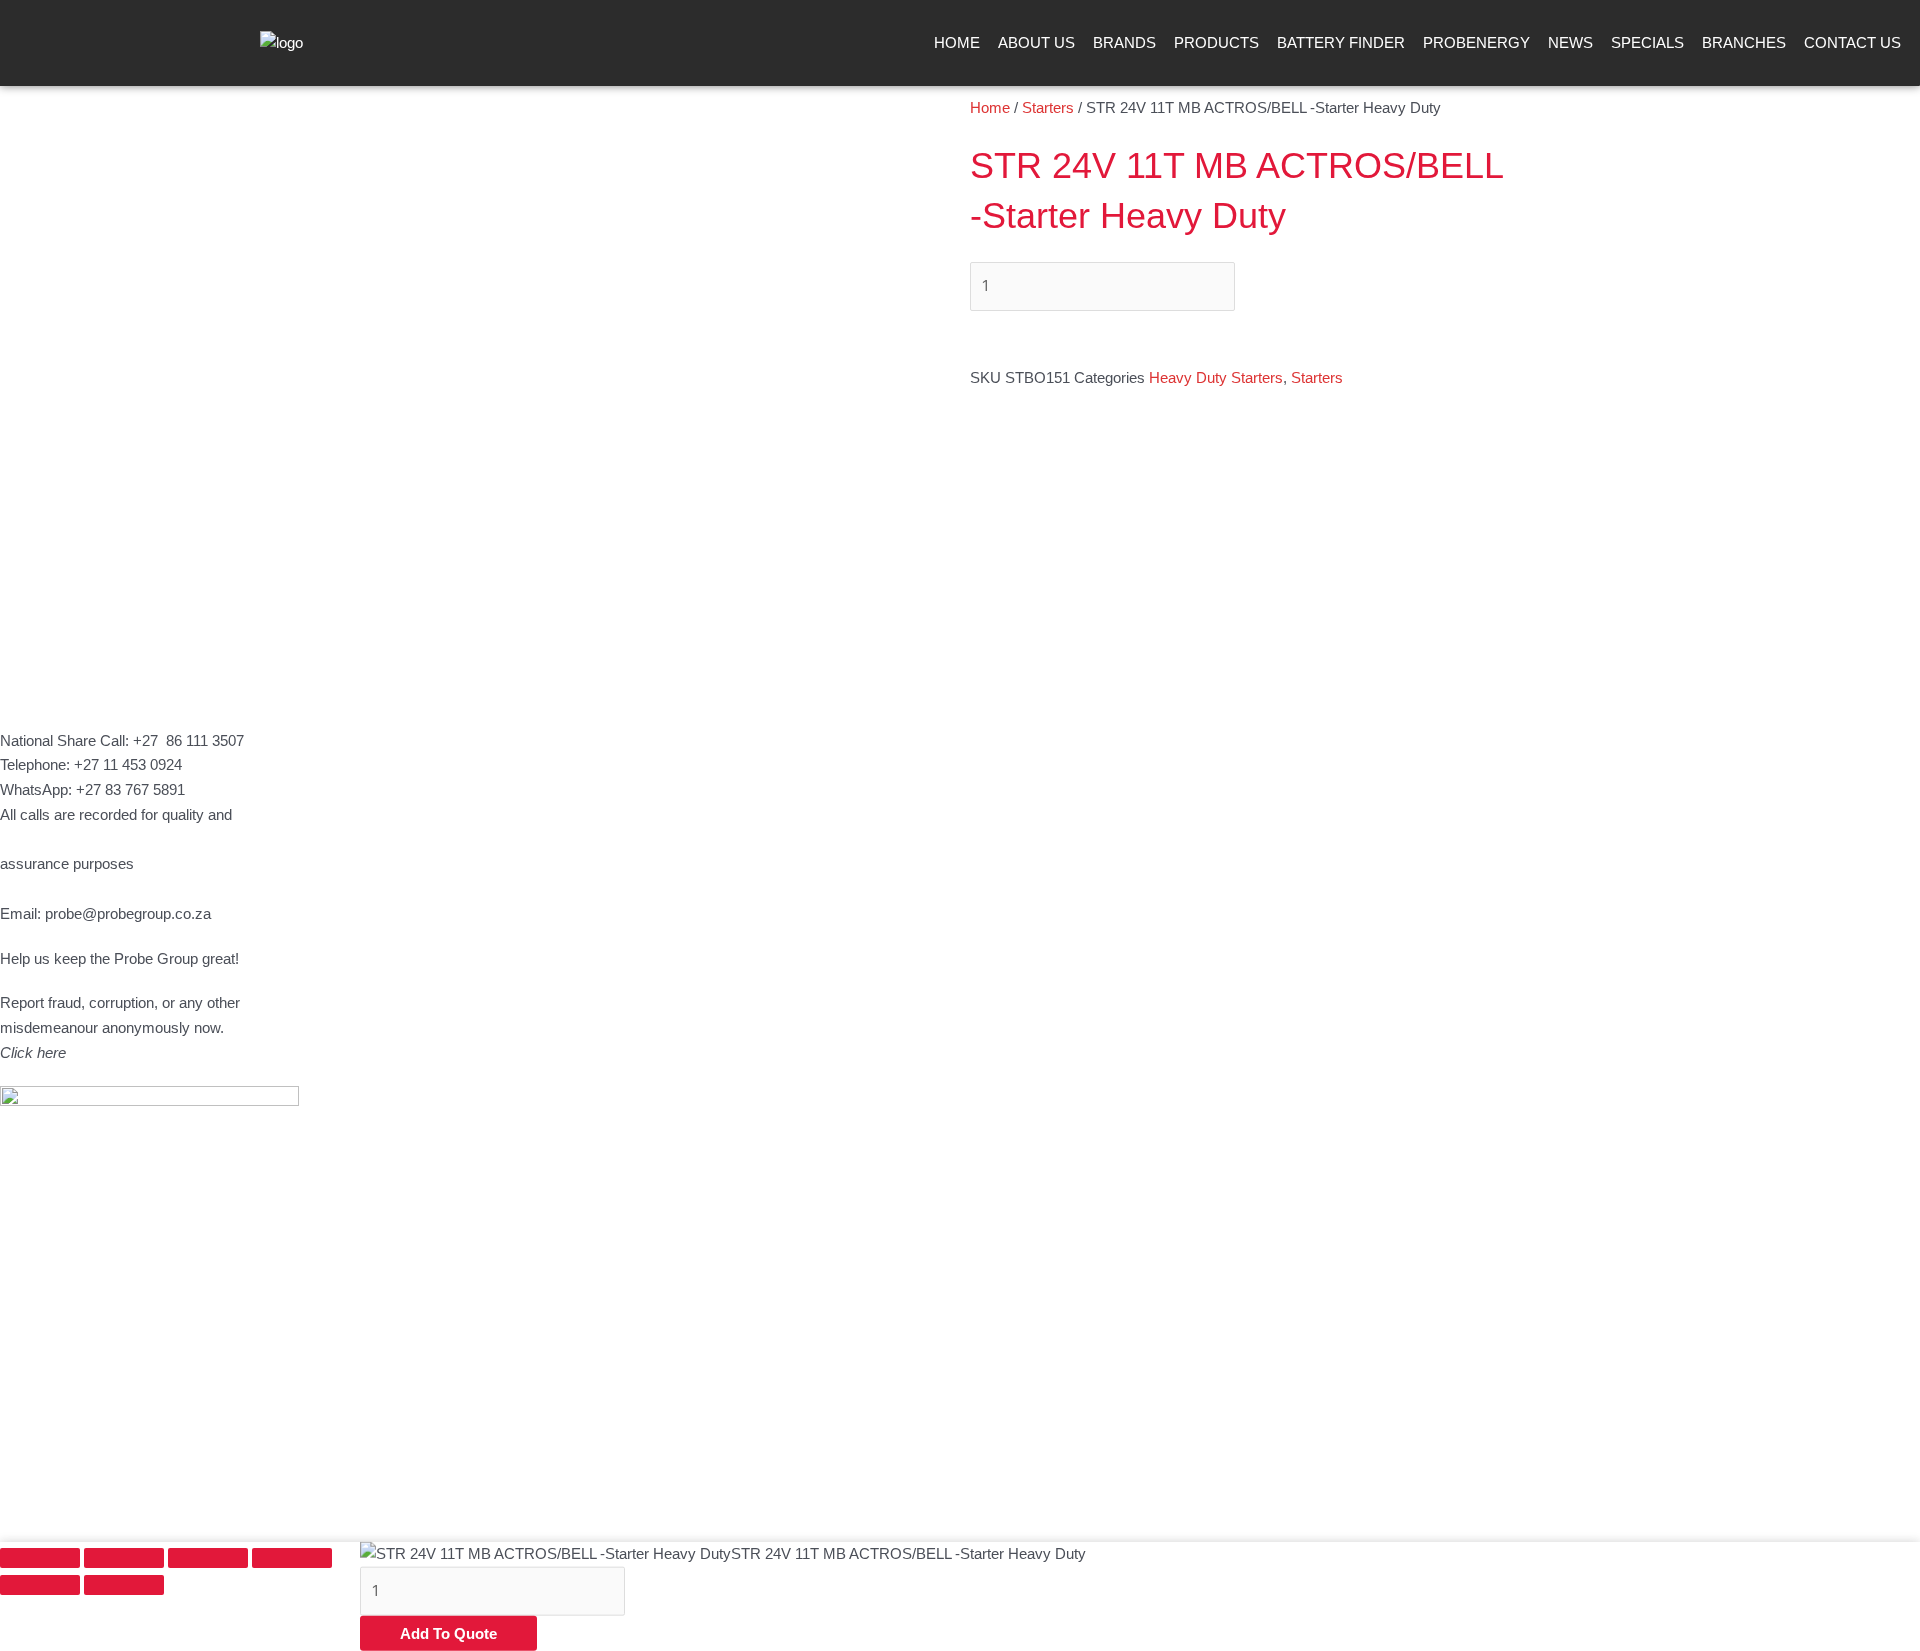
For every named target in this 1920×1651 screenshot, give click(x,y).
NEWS (1570, 42)
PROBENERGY (1476, 42)
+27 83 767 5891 (130, 789)
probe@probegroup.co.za (128, 913)
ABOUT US (1036, 42)
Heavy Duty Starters (1216, 377)
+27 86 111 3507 (188, 740)
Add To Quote (448, 1633)
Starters (1048, 107)
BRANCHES (1744, 42)
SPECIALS (1647, 42)
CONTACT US (1852, 42)
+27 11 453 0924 (128, 764)
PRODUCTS (1216, 42)
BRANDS (1124, 42)
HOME (957, 42)
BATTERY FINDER (1341, 42)
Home (990, 107)
